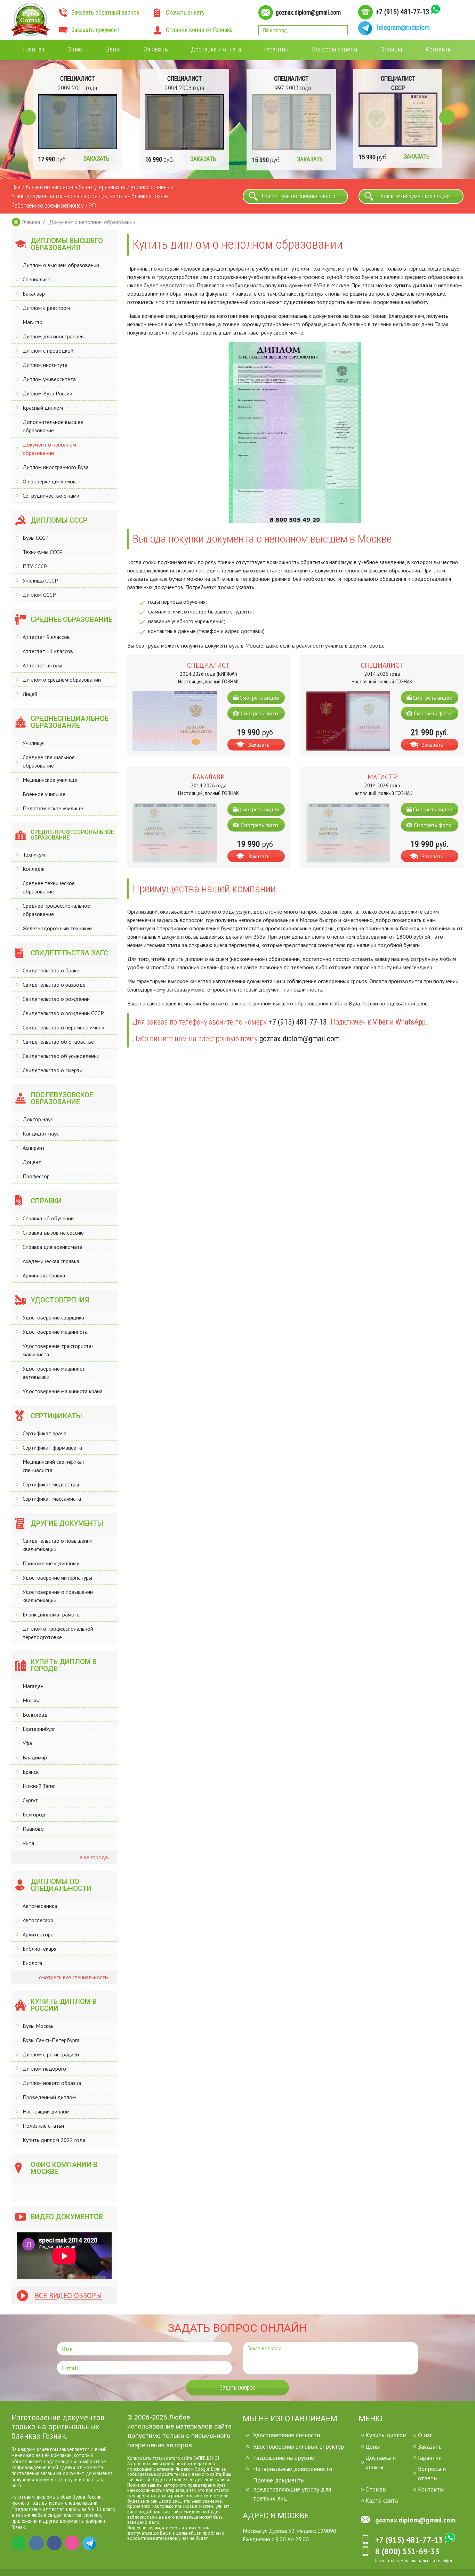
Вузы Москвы (39, 2026)
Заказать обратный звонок (105, 13)
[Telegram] (90, 2543)
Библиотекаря (39, 1949)
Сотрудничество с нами (51, 496)
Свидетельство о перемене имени (63, 1027)
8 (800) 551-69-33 (407, 2551)
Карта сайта (382, 2500)
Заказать (156, 49)
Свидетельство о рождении (56, 999)
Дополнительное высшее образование (53, 426)
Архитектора (38, 1934)
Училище (33, 743)
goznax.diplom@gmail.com (308, 13)
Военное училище (44, 794)
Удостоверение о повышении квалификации (58, 1596)
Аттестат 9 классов (46, 637)
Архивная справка (44, 1275)
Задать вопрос (237, 2388)
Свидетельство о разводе (54, 985)
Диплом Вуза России (47, 393)
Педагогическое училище (53, 808)
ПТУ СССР (35, 566)
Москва (32, 1700)
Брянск (31, 1772)
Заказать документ (95, 30)
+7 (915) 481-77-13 (402, 12)
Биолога (32, 1963)
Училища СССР (40, 580)
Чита (28, 1843)
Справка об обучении (48, 1218)
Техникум (34, 854)
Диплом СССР (39, 595)
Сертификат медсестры (51, 1484)
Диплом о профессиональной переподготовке (58, 1633)
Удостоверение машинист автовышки (54, 1373)
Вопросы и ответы (432, 2473)
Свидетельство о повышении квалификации (58, 1545)
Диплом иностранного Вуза (56, 467)
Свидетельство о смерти (53, 1070)
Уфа (27, 1743)
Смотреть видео (259, 698)
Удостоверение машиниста (55, 1332)
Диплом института (45, 365)
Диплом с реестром (46, 308)
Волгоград (35, 1715)
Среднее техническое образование (49, 887)
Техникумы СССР (43, 552)
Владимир (35, 1757)
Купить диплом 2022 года (54, 2140)
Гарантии (276, 49)
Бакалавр (34, 294)
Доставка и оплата (216, 49)
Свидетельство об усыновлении (61, 1056)
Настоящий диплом (46, 2111)
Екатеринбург (39, 1729)
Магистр (33, 322)
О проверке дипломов (49, 481)
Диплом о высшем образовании (61, 265)
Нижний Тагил (39, 1786)
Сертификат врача (45, 1433)
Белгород (34, 1814)
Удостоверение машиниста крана (63, 1391)
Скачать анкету (185, 13)
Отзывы (391, 49)
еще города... (95, 1857)
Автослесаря (38, 1920)
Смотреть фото (259, 713)
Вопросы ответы (335, 49)
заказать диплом (251, 1003)
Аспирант (34, 1148)
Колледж (34, 869)
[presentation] (28, 117)
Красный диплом (43, 408)
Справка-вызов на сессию (53, 1233)
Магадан (33, 1686)
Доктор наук (38, 1119)
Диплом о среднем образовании (62, 680)
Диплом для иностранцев (53, 336)
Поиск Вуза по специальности (299, 196)
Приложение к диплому (51, 1563)
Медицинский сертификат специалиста (54, 1466)
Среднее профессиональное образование (56, 910)
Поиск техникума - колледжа (414, 196)
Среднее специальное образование (49, 761)
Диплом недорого (44, 2069)
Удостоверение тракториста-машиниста (58, 1350)
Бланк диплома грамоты (52, 1614)
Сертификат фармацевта (52, 1447)
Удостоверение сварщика (53, 1317)
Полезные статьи (43, 2126)
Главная (34, 49)
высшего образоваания (300, 1003)
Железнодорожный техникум (58, 928)
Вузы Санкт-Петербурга (51, 2040)
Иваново (33, 1829)
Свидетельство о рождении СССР (63, 1013)
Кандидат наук (41, 1133)
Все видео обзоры (68, 2296)
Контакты (439, 49)
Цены (113, 49)
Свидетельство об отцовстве (58, 1042)
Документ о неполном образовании (49, 449)
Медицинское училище (50, 780)
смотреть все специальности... (75, 1977)
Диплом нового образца (52, 2083)
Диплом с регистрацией (51, 2054)
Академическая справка (51, 1261)
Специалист (37, 279)
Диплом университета (49, 379)
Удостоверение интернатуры (57, 1578)
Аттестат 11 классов (48, 651)
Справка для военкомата (53, 1247)
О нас (75, 49)
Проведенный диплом (49, 2097)
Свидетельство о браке (51, 970)
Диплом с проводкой (48, 351)
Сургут (30, 1800)
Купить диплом (386, 2435)
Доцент (32, 1162)
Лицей (30, 694)
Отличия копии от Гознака (199, 30)
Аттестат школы (42, 665)
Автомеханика (40, 1906)
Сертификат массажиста (52, 1499)
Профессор (36, 1176)
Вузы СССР (36, 538)
